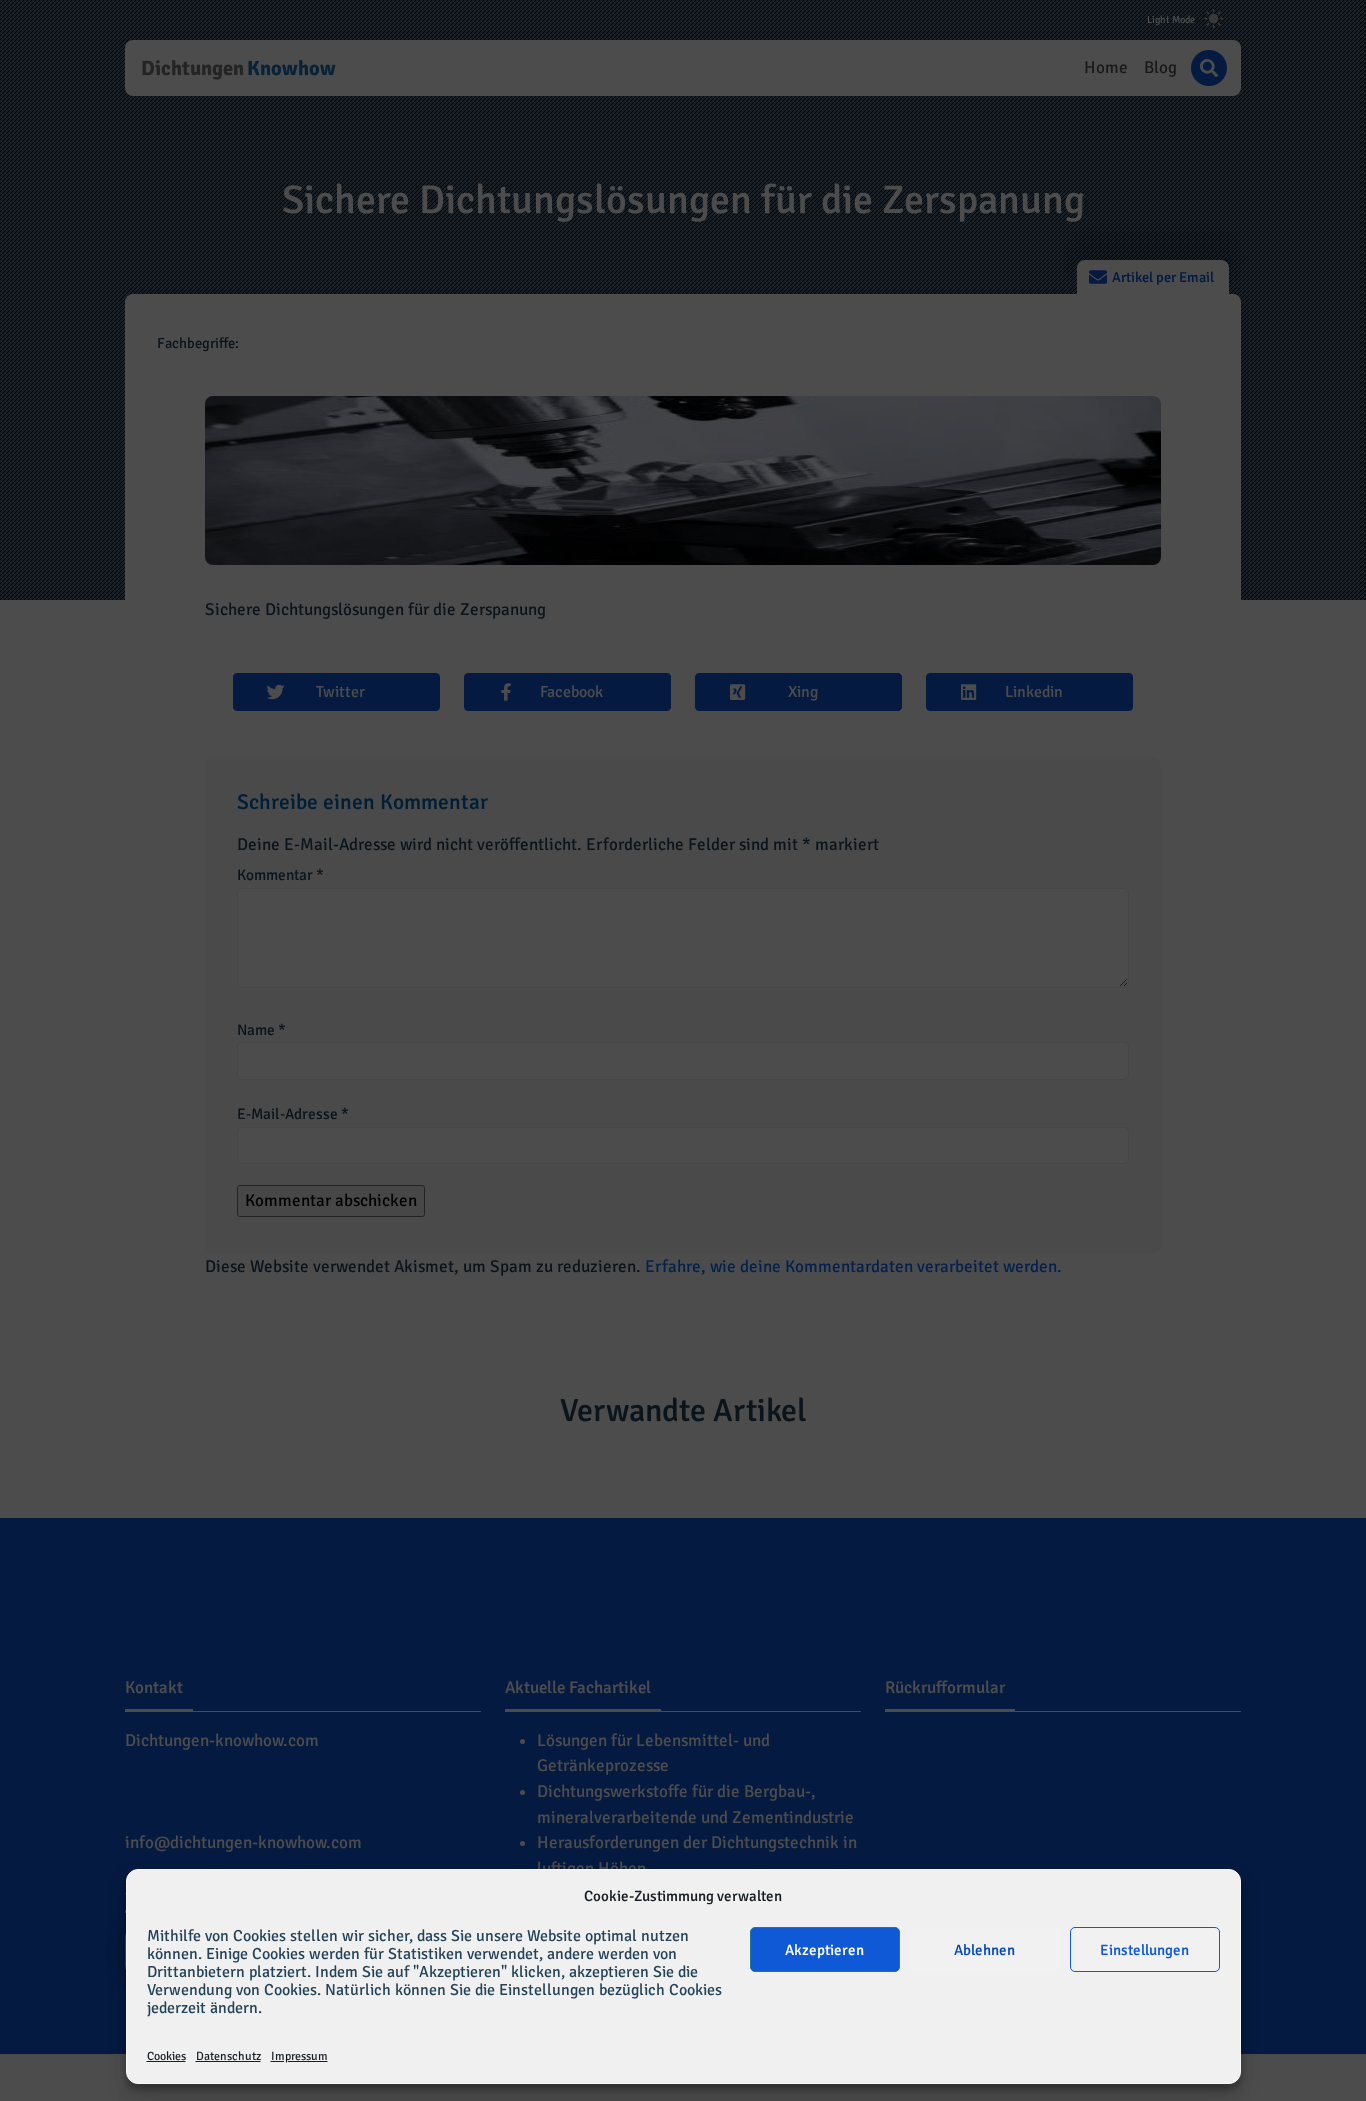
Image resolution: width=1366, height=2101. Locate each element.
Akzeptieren (824, 1950)
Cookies (166, 2056)
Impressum (299, 2056)
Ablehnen (984, 1950)
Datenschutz (228, 2056)
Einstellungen (1144, 1950)
